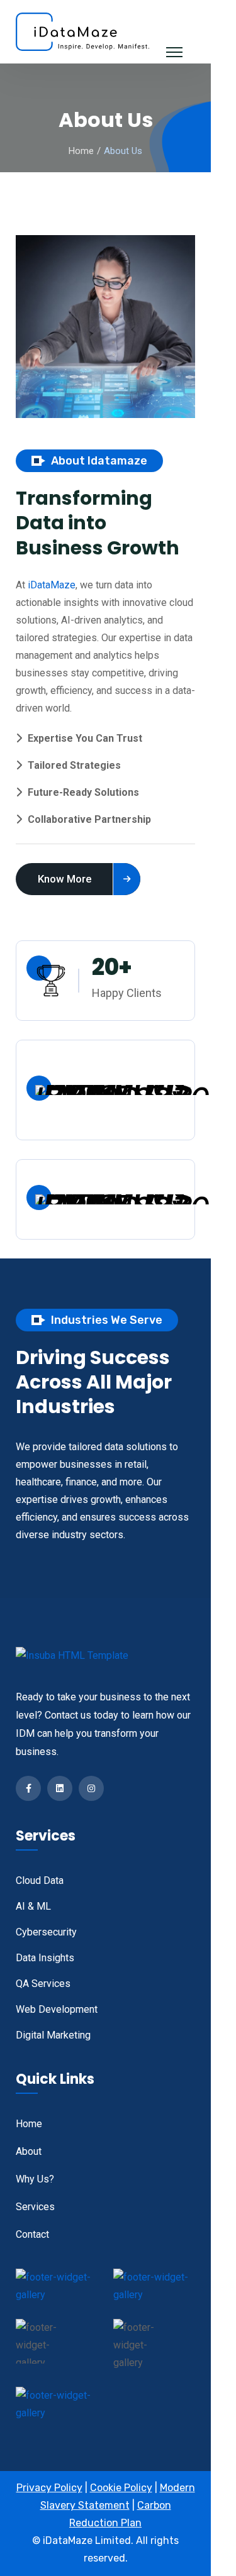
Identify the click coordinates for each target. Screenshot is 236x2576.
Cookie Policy (121, 2488)
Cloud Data (40, 1880)
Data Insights (45, 1958)
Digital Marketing (53, 2035)
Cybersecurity (46, 1932)
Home (81, 151)
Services (35, 2207)
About (29, 2151)
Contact (32, 2234)
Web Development (57, 2009)
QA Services (43, 1984)
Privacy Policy (49, 2488)
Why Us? (35, 2179)
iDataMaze (52, 585)
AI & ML (33, 1906)
